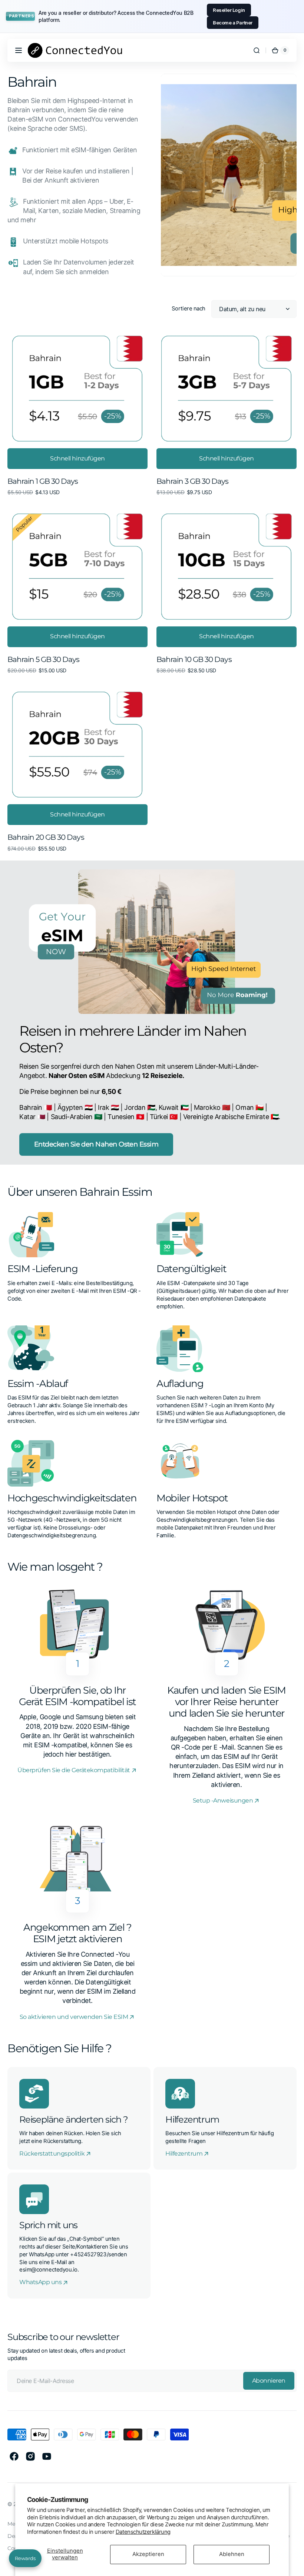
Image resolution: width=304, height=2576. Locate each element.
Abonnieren (269, 2381)
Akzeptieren (148, 2554)
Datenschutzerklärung (143, 2532)
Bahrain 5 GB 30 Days (44, 659)
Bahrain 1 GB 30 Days (43, 481)
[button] (19, 50)
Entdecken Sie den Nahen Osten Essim (96, 1144)
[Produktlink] (77, 414)
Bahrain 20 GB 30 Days (46, 837)
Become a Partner (233, 23)
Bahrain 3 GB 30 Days (193, 481)
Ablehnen (232, 2554)
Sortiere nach (189, 309)
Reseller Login (229, 10)
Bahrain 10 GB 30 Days (194, 659)
